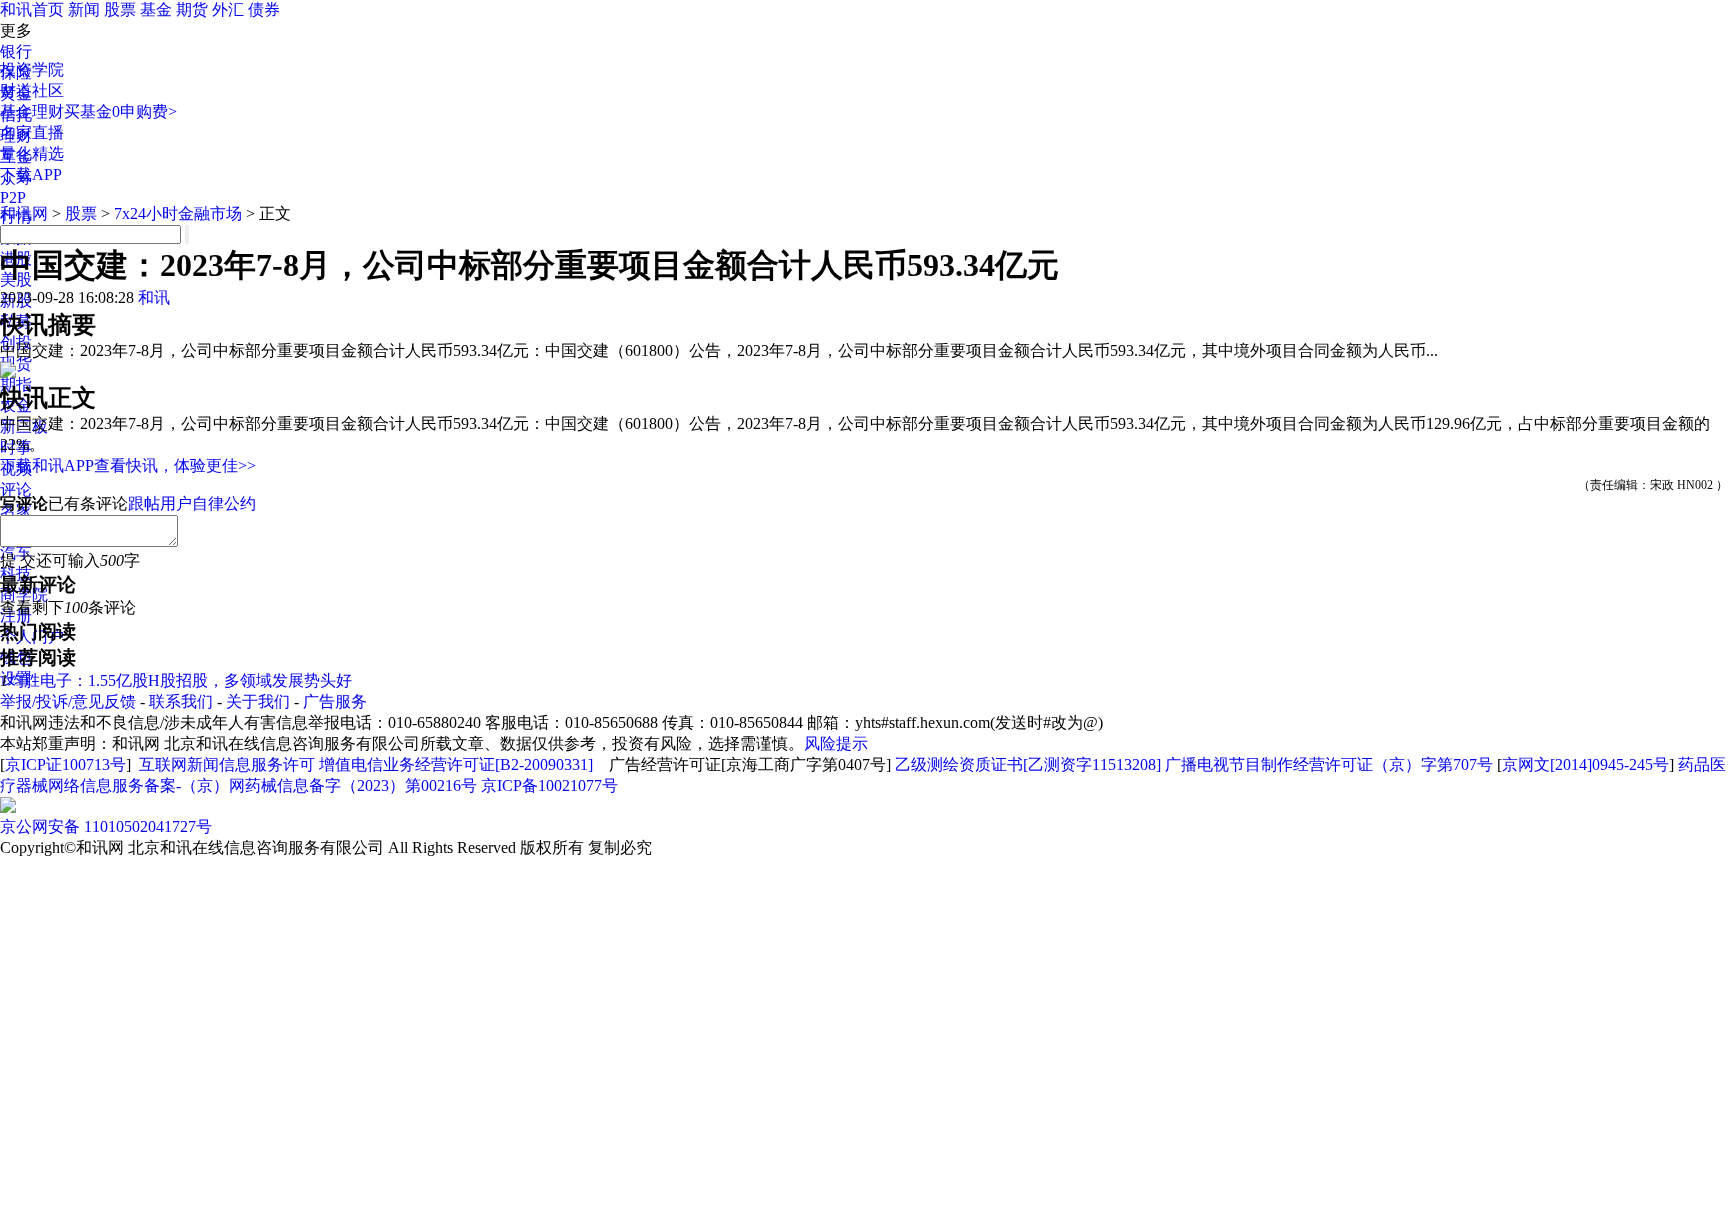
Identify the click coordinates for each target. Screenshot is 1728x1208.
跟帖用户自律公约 (192, 503)
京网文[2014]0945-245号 (1585, 764)
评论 (16, 489)
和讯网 (24, 213)
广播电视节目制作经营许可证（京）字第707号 (1329, 764)
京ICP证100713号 (65, 764)
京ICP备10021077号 (549, 785)
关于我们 (258, 701)
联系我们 (181, 701)
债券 (264, 9)
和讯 (154, 297)
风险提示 (836, 743)
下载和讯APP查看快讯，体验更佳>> (128, 465)
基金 (156, 9)
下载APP (31, 174)
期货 (192, 9)
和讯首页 (32, 9)
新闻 (84, 9)
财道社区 (32, 90)
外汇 (228, 9)
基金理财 (32, 111)
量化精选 (32, 153)
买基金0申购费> (120, 111)
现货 (16, 363)
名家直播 (32, 132)
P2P (13, 197)
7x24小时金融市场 (178, 213)
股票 (120, 9)
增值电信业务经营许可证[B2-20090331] (456, 764)
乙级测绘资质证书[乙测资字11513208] (1028, 764)
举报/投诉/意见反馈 (68, 701)
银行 (16, 51)
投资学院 (32, 69)
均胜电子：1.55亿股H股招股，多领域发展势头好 (180, 680)
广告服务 (335, 701)
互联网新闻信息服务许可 (227, 764)
